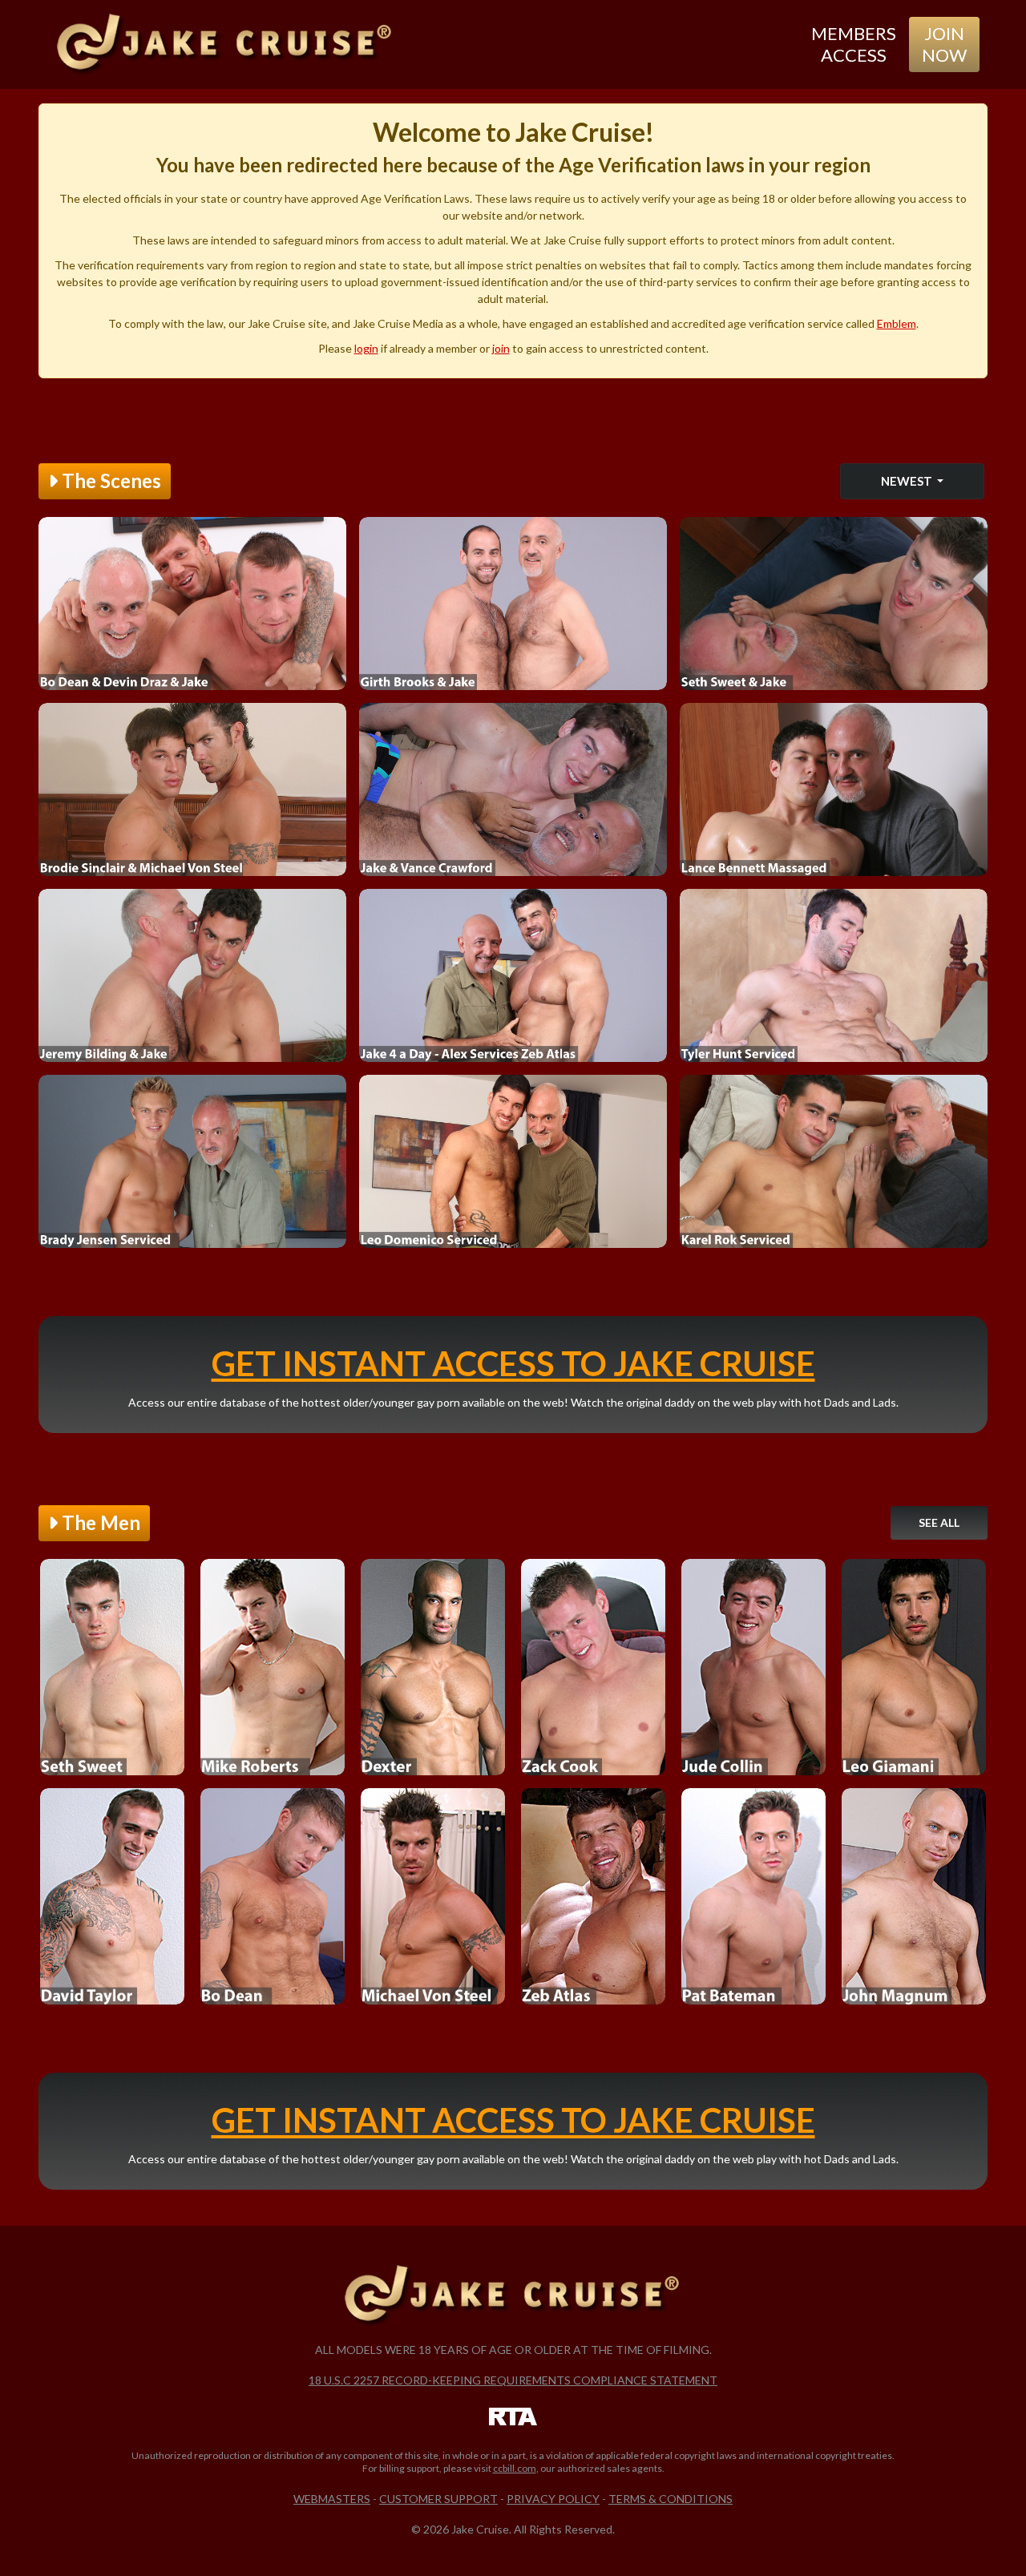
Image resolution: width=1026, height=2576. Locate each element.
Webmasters (332, 2499)
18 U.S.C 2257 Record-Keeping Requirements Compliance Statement (513, 2380)
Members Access (854, 44)
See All (939, 1522)
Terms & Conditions (671, 2499)
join (501, 348)
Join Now (944, 44)
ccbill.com (515, 2468)
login (366, 348)
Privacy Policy (553, 2499)
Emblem (897, 323)
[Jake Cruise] (225, 44)
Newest (908, 481)
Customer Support (438, 2499)
